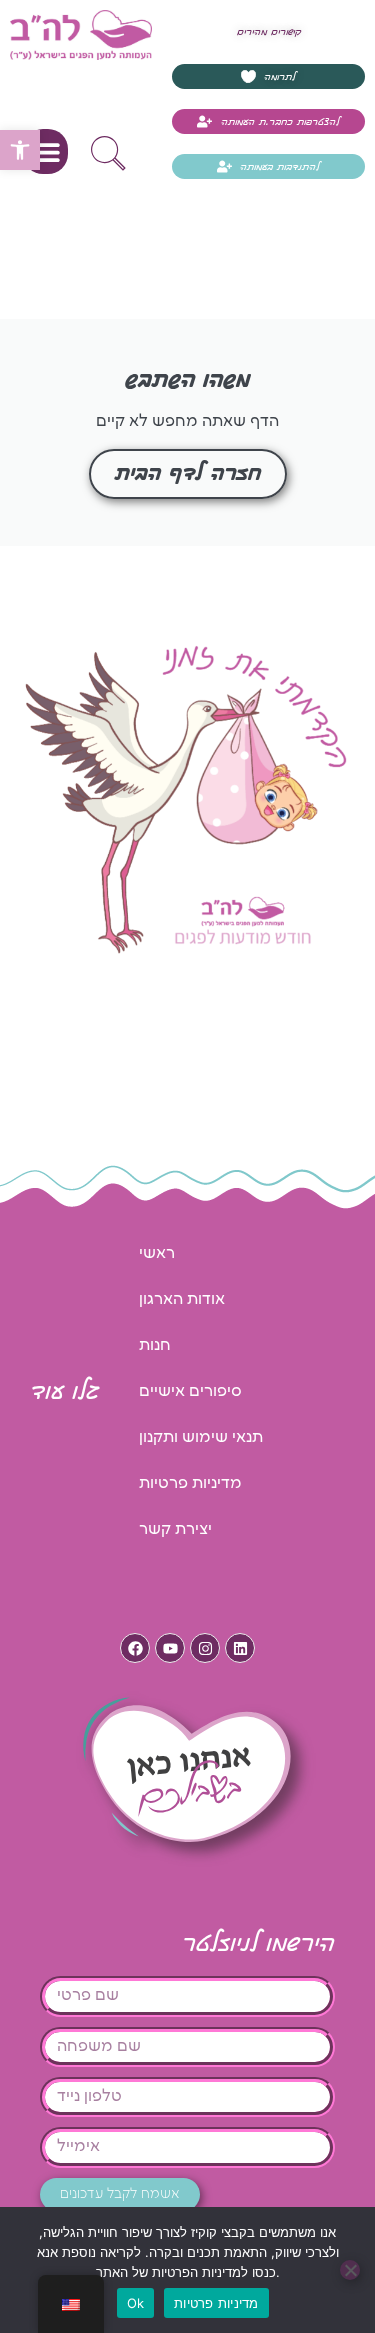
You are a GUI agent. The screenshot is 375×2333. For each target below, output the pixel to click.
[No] (350, 2270)
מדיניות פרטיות (216, 2303)
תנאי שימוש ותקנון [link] (201, 1437)
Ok (136, 2303)
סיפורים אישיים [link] (190, 1391)
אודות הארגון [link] (182, 1299)
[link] (20, 150)
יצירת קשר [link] (175, 1529)
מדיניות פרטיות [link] (190, 1483)
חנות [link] (155, 1345)
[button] (45, 151)
